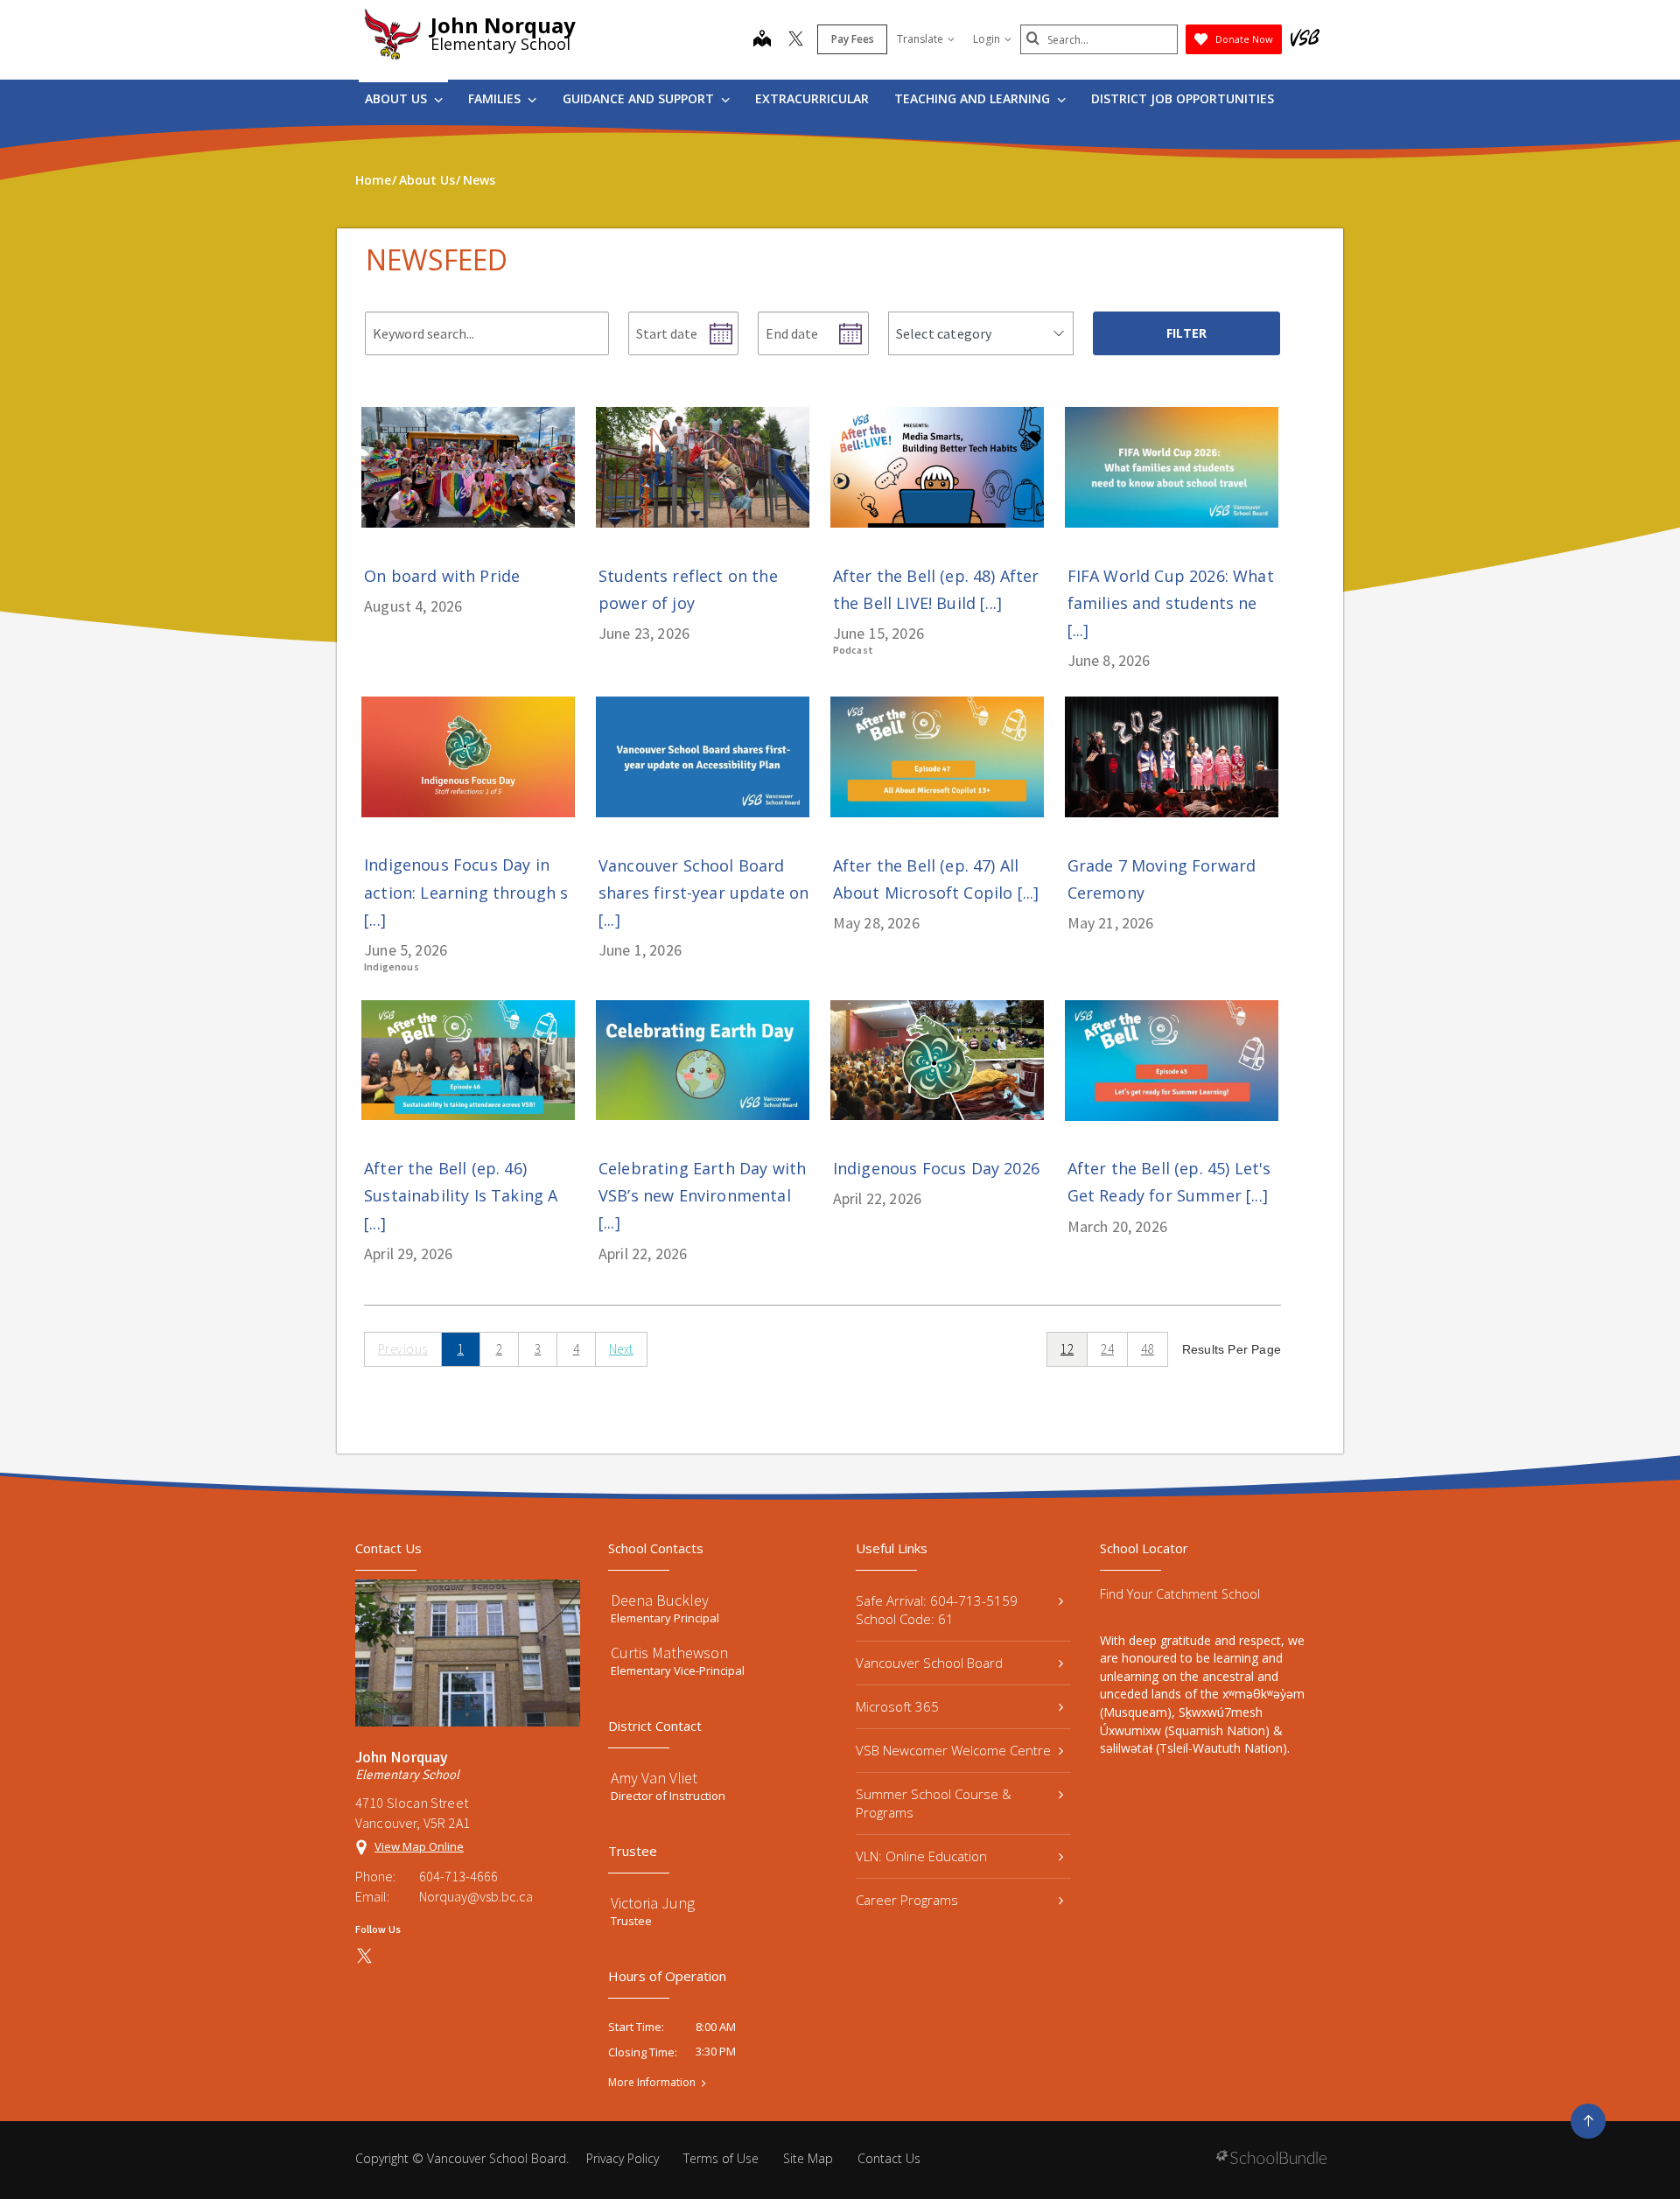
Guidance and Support (640, 98)
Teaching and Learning (974, 98)
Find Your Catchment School (1180, 1594)
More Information (652, 2083)
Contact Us (889, 2158)
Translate (920, 39)
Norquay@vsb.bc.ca (476, 1896)
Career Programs (907, 1900)
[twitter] (796, 40)
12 (1067, 1349)
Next (621, 1349)
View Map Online (419, 1846)
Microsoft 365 (897, 1706)
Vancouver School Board (929, 1663)
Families (496, 98)
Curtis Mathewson (669, 1653)
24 (1107, 1349)
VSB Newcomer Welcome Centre (953, 1750)
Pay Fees (853, 39)
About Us (398, 98)
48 (1148, 1349)
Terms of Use (721, 2158)
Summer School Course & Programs (934, 1803)
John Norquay (503, 25)
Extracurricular (812, 98)
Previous (403, 1349)
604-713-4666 (458, 1876)
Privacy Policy (623, 2158)
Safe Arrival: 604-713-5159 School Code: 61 (937, 1610)
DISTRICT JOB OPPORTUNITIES (1183, 98)
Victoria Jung (653, 1903)
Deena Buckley (660, 1600)
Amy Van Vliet (654, 1778)
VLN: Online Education (921, 1856)
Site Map (808, 2158)
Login (987, 39)
